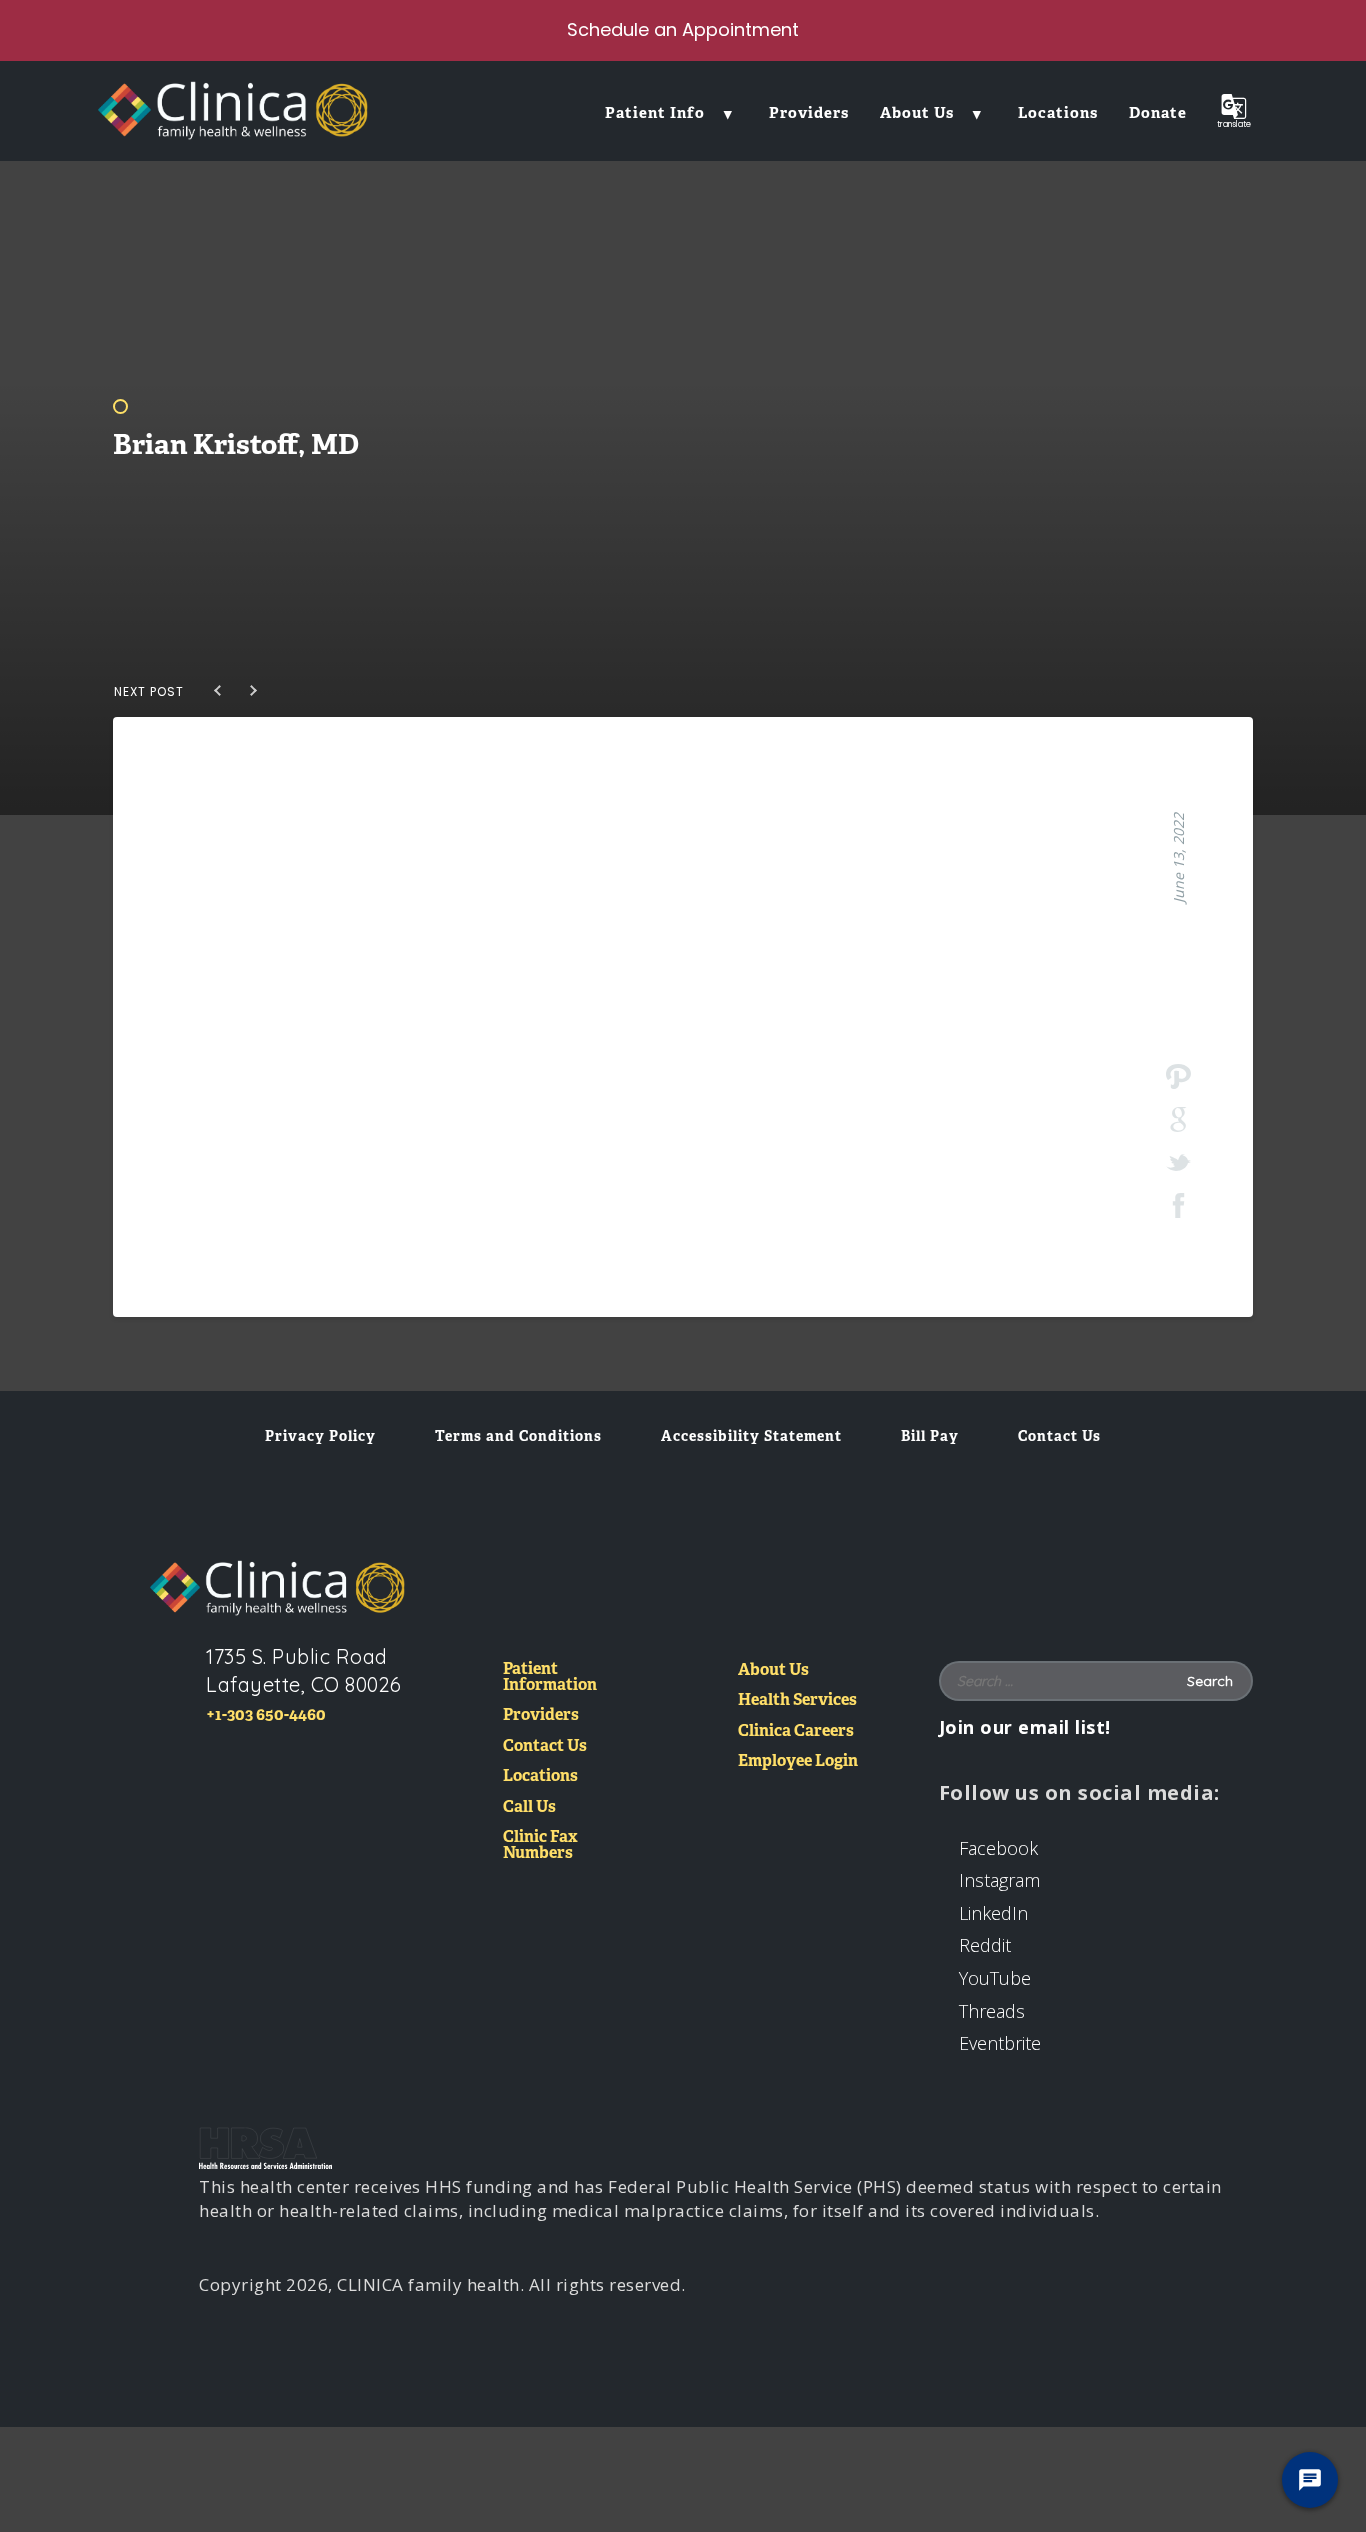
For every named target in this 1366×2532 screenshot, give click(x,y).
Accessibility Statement (751, 1436)
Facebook (998, 1848)
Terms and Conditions (518, 1436)
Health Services (797, 1700)
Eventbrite (1000, 2043)
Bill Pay (930, 1436)
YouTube (995, 1978)
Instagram (999, 1880)
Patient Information (550, 1677)
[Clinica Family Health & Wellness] (277, 1588)
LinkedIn (993, 1913)
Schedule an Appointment (683, 29)
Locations (540, 1776)
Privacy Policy (320, 1436)
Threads (992, 2011)
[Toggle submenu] (728, 112)
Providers (541, 1715)
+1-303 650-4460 (266, 1714)
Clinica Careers (796, 1731)
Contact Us (1059, 1436)
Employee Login (798, 1761)
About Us (773, 1670)
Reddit (985, 1945)
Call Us (529, 1807)
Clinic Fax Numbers (540, 1845)
